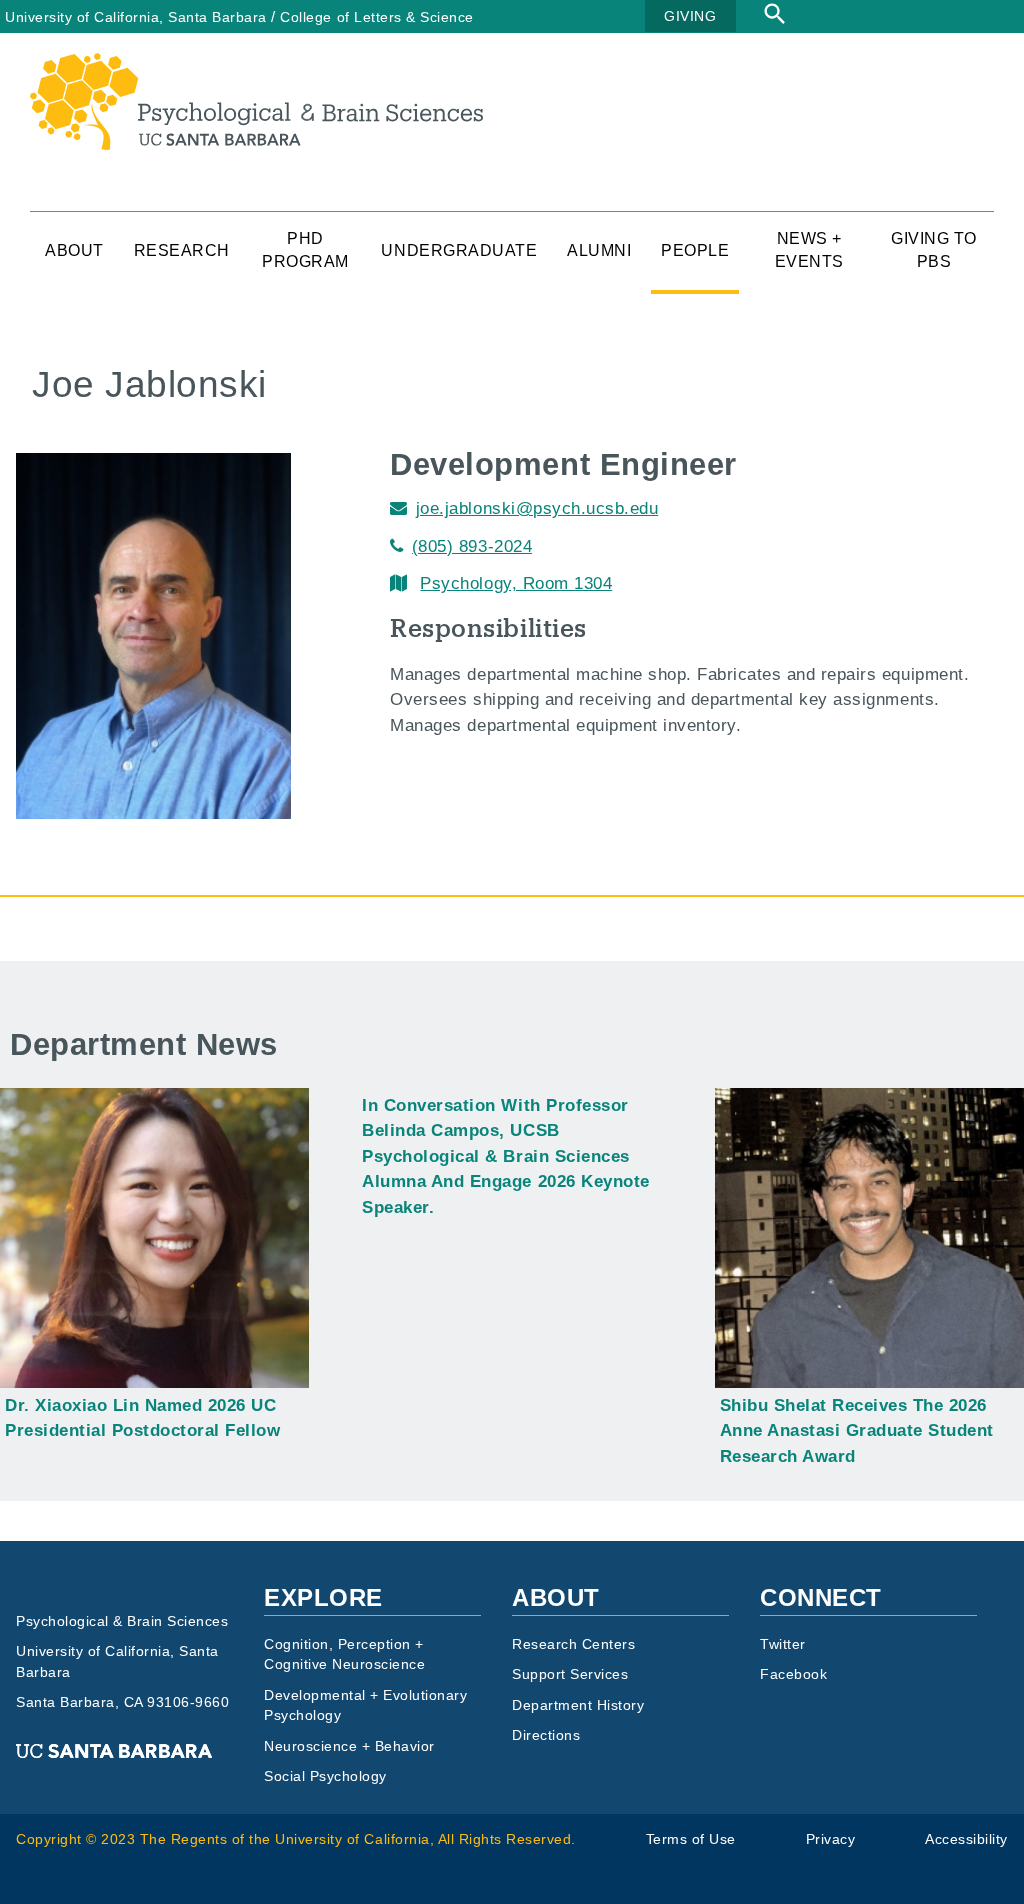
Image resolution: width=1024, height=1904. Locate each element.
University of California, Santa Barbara (136, 17)
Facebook (793, 1674)
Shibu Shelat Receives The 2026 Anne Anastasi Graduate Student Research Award (857, 1431)
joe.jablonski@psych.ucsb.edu (537, 508)
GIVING (690, 16)
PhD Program (305, 250)
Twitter (783, 1644)
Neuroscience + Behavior (349, 1746)
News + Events (809, 250)
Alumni (599, 250)
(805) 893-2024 (472, 546)
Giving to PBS (934, 250)
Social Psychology (325, 1776)
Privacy (831, 1839)
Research (182, 250)
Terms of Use (691, 1839)
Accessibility (966, 1839)
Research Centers (573, 1644)
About (74, 250)
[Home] (256, 65)
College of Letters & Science (376, 17)
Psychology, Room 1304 (516, 583)
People (695, 250)
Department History (578, 1705)
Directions (546, 1735)
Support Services (570, 1674)
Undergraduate (459, 250)
